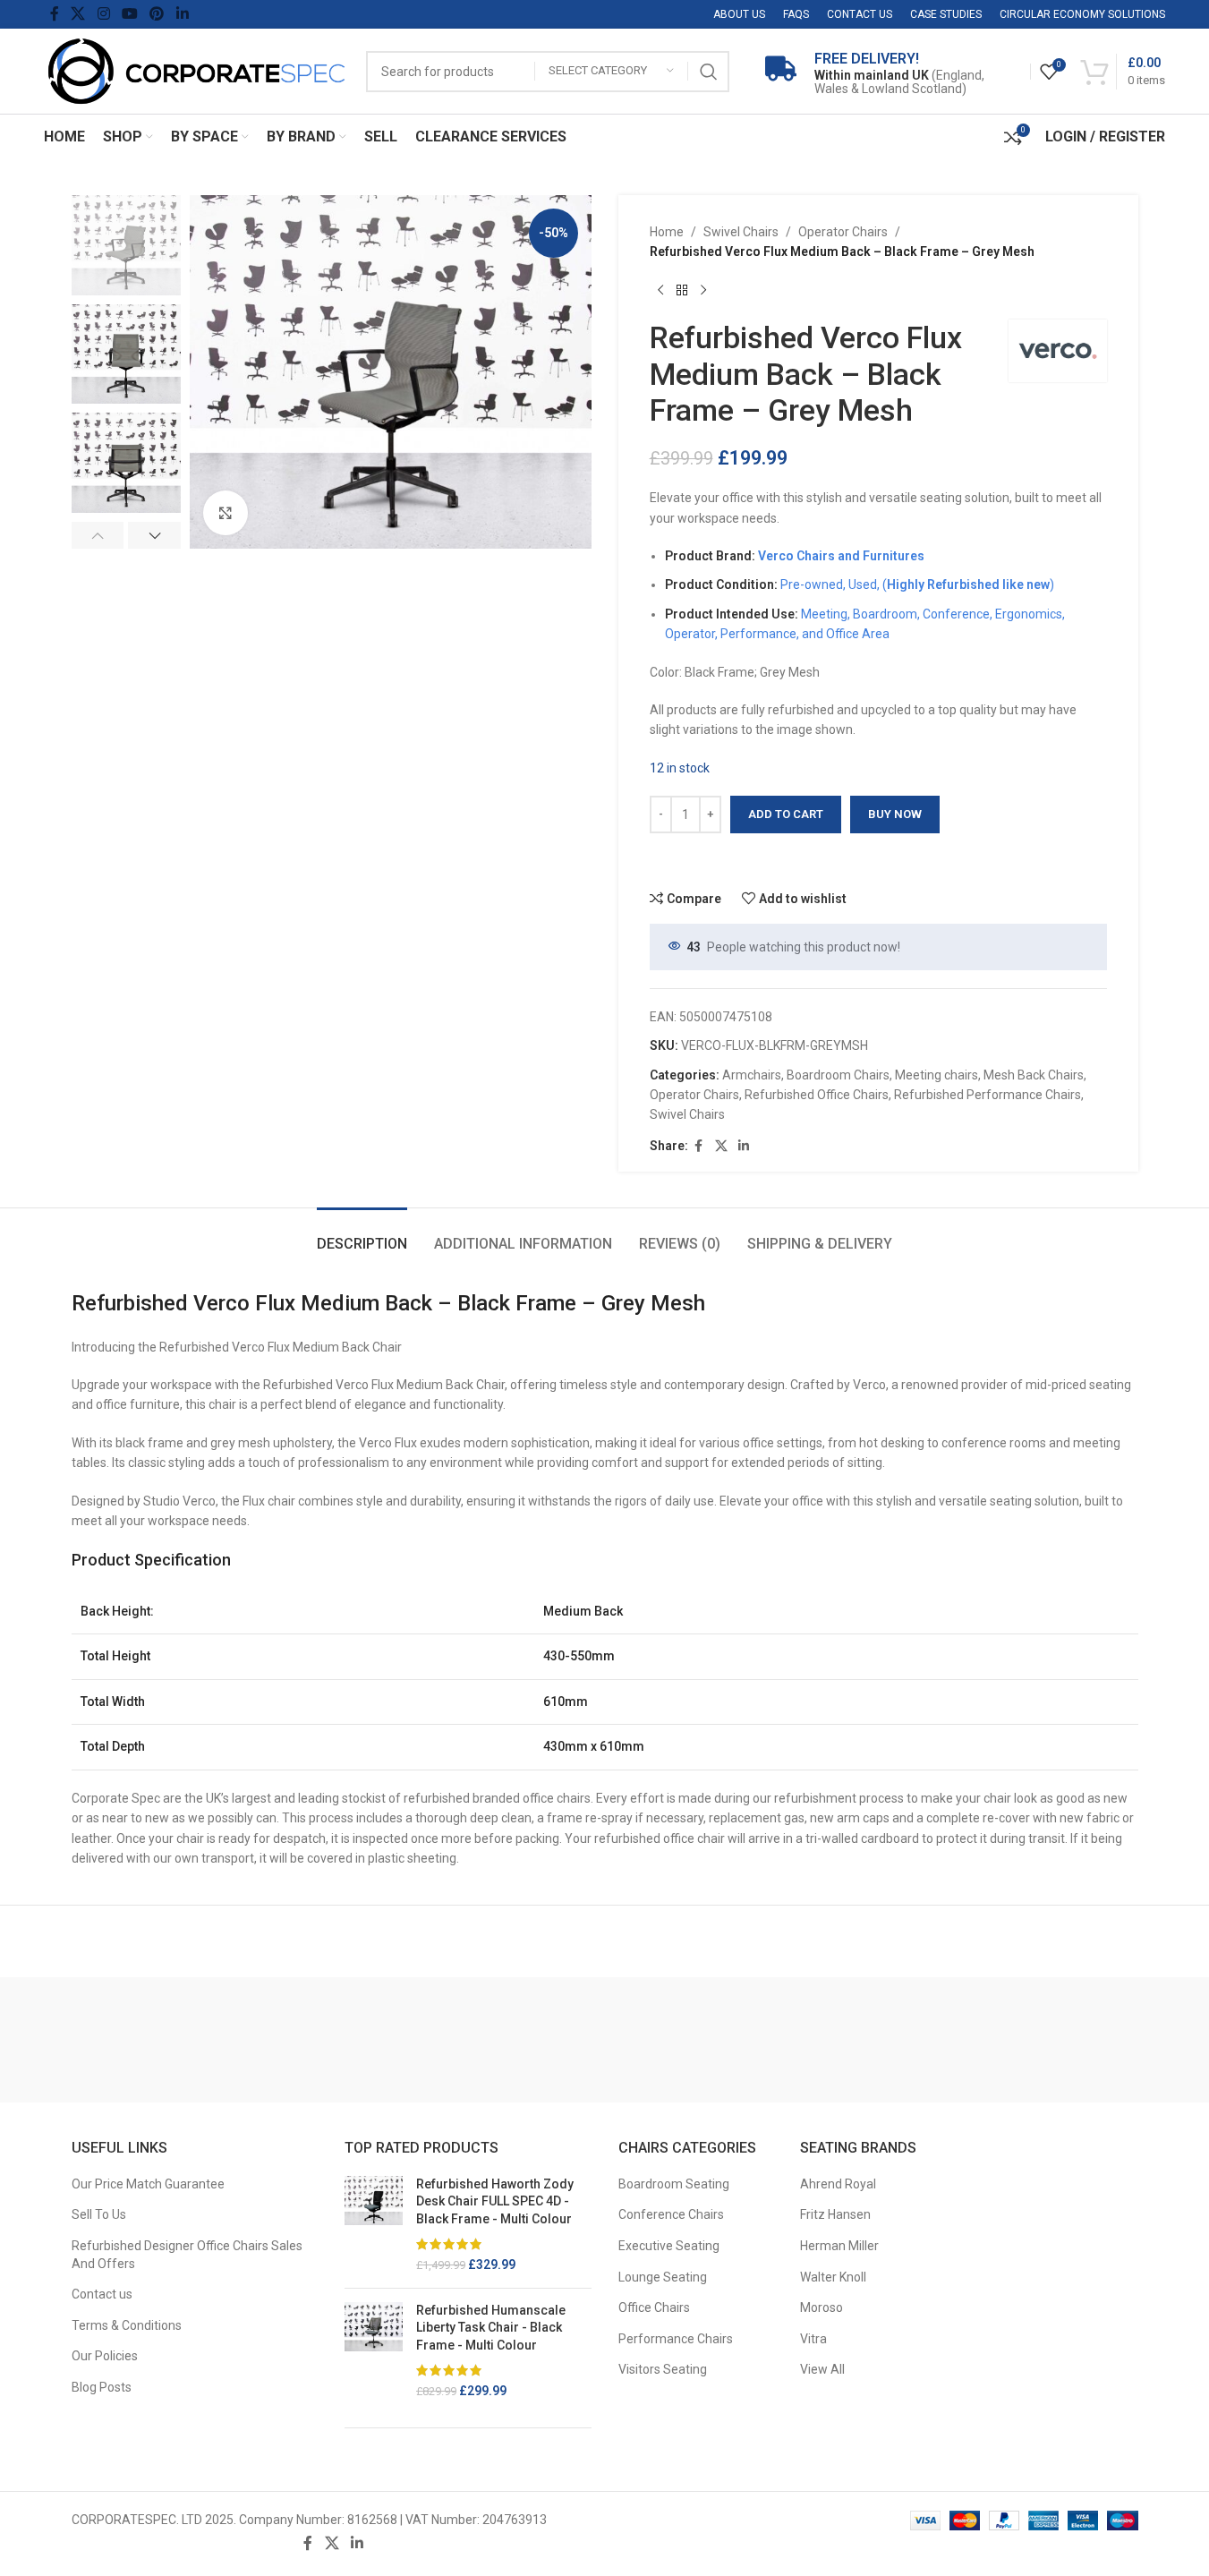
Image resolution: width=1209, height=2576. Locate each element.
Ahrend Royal (838, 2184)
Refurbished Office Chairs (817, 1095)
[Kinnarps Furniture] (539, 2040)
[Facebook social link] (55, 14)
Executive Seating (669, 2246)
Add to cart (786, 814)
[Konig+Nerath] (277, 2040)
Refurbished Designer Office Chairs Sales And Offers (187, 2255)
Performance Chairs (676, 2339)
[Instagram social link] (103, 14)
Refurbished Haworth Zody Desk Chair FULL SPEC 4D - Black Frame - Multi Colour (495, 2201)
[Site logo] (196, 70)
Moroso (822, 2307)
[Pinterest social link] (157, 14)
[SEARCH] (709, 72)
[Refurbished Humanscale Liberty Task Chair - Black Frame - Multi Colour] (374, 2351)
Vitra (813, 2339)
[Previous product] (660, 291)
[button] (98, 535)
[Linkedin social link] (182, 14)
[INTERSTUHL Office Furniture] (1064, 2040)
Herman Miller (839, 2246)
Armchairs (752, 1075)
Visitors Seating (663, 2369)
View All (822, 2369)
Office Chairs (654, 2307)
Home (667, 232)
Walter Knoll (833, 2277)
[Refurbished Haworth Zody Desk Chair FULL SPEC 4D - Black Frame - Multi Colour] (374, 2225)
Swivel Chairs (741, 232)
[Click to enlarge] (226, 513)
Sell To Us (99, 2214)
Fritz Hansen (835, 2214)
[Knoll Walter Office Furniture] (409, 2040)
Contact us (102, 2294)
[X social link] (78, 14)
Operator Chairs (843, 232)
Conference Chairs (671, 2214)
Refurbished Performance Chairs (988, 1095)
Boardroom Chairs (838, 1075)
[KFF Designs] (671, 2040)
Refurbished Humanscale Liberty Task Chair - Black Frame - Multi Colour (491, 2328)
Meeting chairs (937, 1075)
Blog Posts (102, 2387)
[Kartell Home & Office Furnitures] (933, 2040)
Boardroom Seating (674, 2184)
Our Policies (105, 2356)
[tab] (362, 1235)
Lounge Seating (663, 2277)
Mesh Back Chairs (1034, 1075)
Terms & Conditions (127, 2325)
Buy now (895, 814)
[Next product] (703, 291)
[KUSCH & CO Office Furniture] (146, 2040)
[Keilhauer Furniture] (801, 2040)
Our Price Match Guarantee (148, 2184)
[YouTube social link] (129, 14)
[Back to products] (682, 291)
